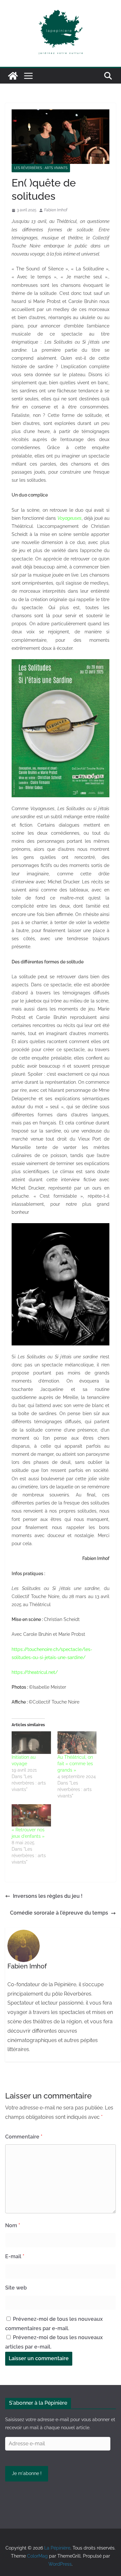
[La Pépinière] (13, 76)
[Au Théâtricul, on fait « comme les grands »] (77, 1742)
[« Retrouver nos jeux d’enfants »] (31, 1815)
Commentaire (24, 2137)
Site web (16, 2288)
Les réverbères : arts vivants (41, 168)
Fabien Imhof (56, 210)
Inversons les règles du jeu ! (48, 1896)
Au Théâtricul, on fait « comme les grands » (75, 1764)
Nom (13, 2225)
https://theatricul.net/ (35, 1672)
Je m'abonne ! (27, 2473)
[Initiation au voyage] (31, 1742)
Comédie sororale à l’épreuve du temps (59, 1913)
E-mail (15, 2256)
